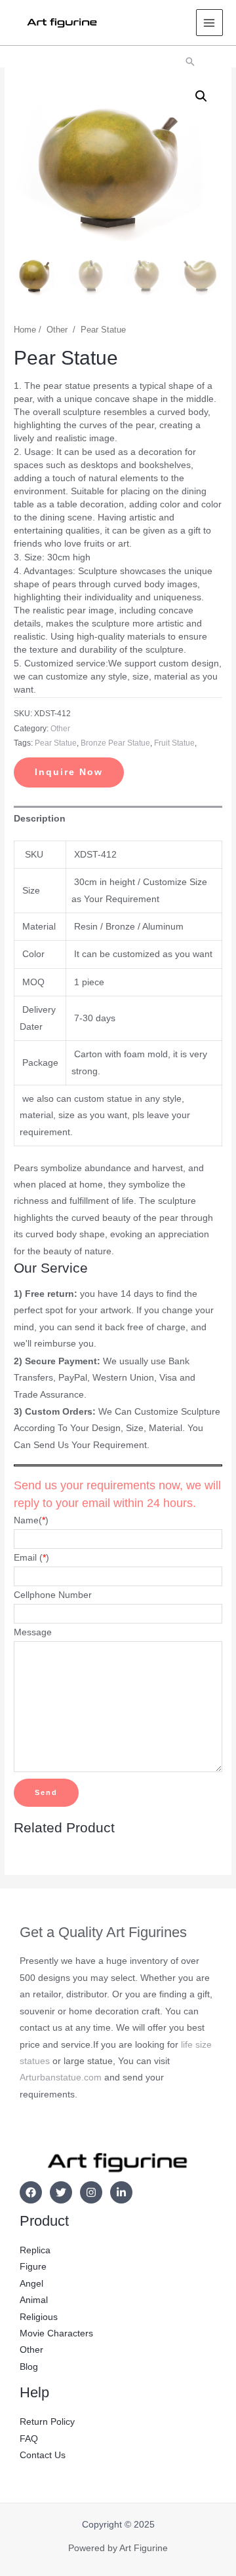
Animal (34, 2300)
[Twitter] (61, 2192)
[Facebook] (31, 2192)
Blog (29, 2367)
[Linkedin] (121, 2192)
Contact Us (43, 2455)
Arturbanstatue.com (61, 2077)
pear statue (56, 743)
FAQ (29, 2439)
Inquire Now (69, 772)
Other (57, 330)
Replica (35, 2250)
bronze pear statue (115, 743)
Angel (31, 2284)
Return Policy (47, 2422)
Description (40, 819)
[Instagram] (91, 2192)
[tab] (118, 819)
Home (25, 330)
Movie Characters (56, 2333)
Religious (39, 2317)
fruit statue (174, 743)
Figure (33, 2267)
